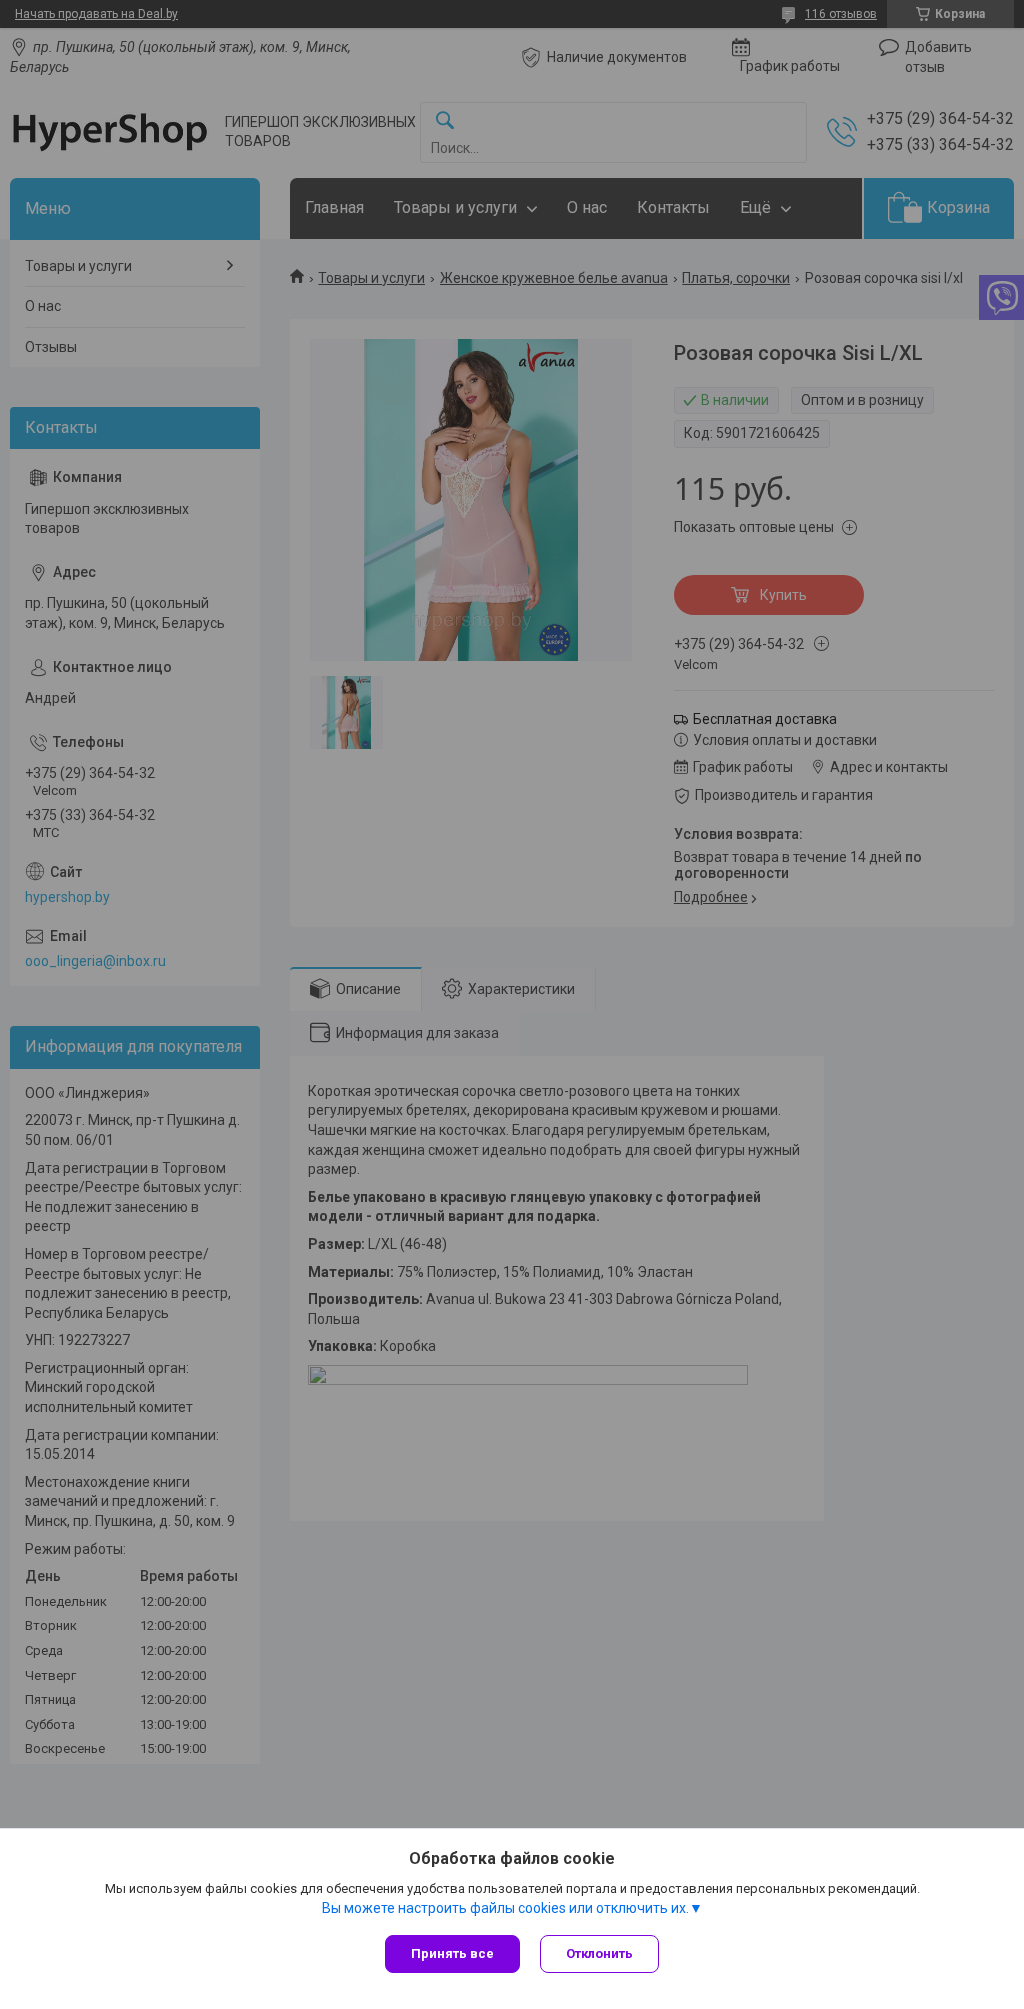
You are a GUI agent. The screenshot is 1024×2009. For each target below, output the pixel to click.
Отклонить (599, 1953)
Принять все (452, 1953)
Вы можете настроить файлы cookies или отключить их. (505, 1908)
